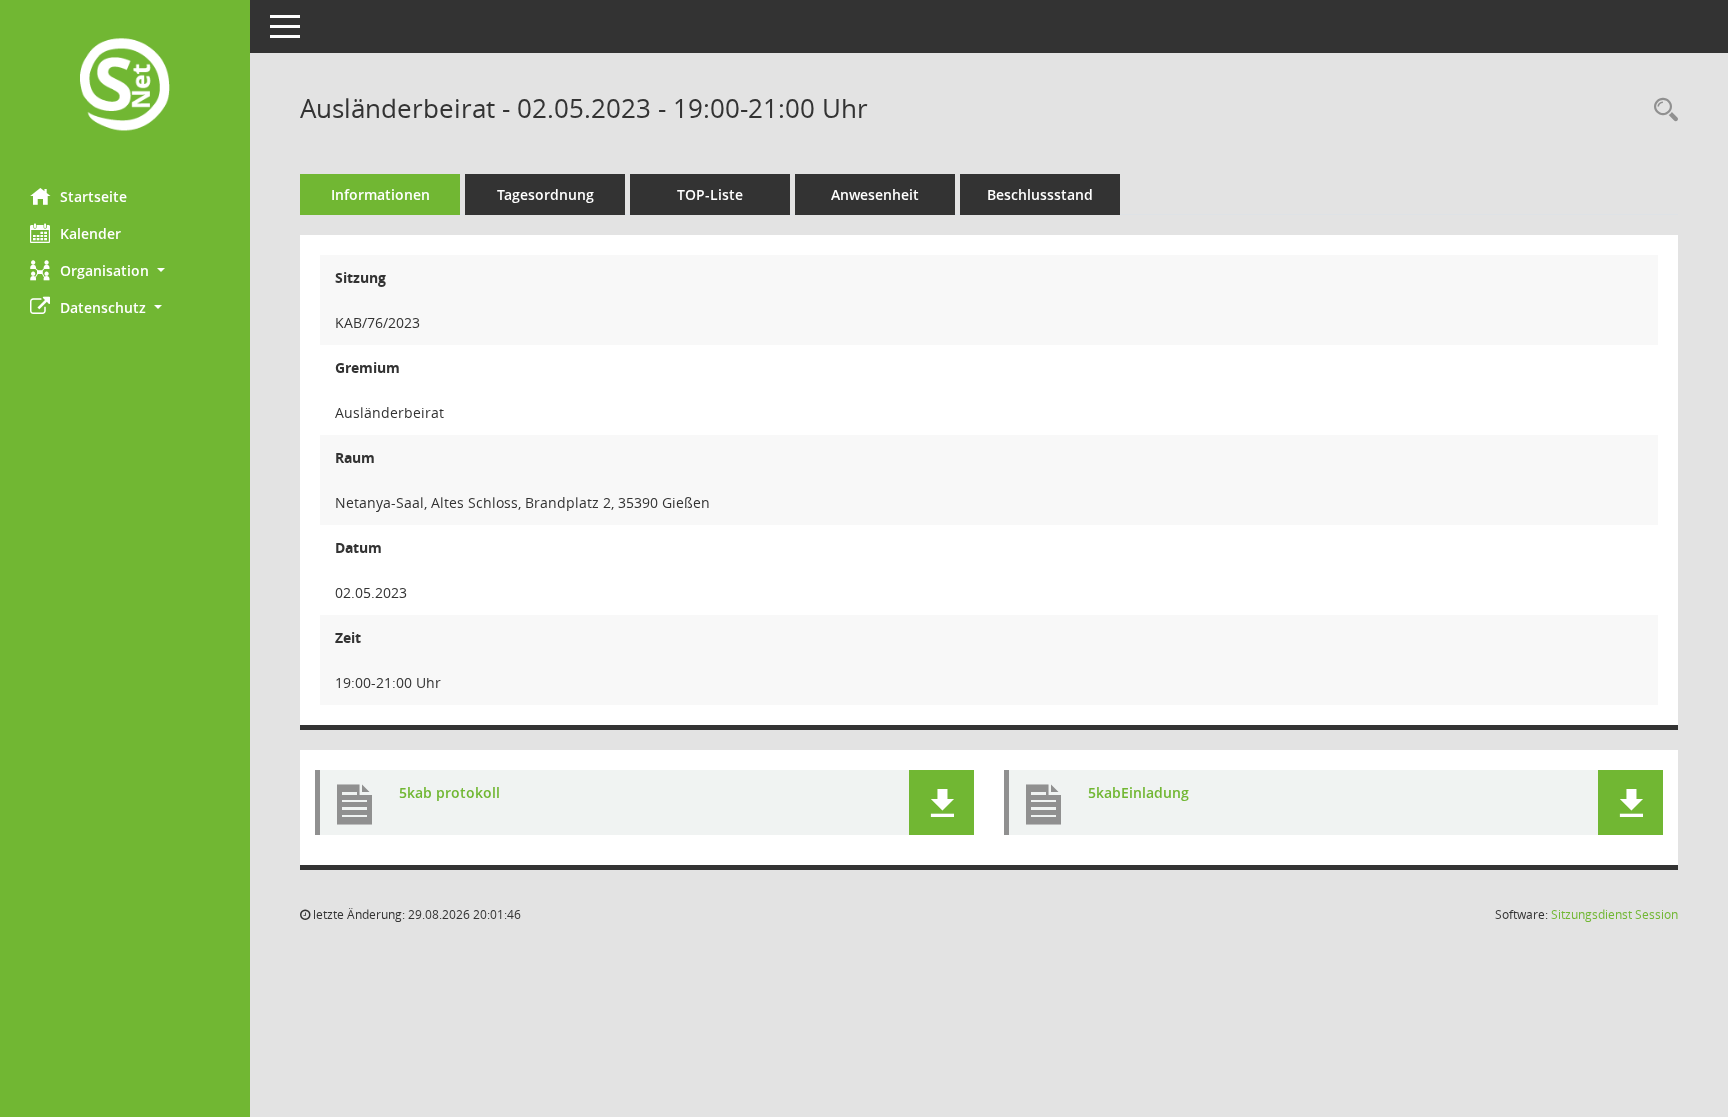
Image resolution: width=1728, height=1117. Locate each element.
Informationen (380, 194)
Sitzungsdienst (1614, 914)
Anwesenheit (875, 194)
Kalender (90, 233)
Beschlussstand (1040, 194)
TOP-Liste (710, 194)
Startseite (93, 196)
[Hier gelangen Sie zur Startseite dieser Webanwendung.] (125, 86)
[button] (125, 270)
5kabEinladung (1138, 792)
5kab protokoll (449, 792)
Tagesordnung (545, 194)
